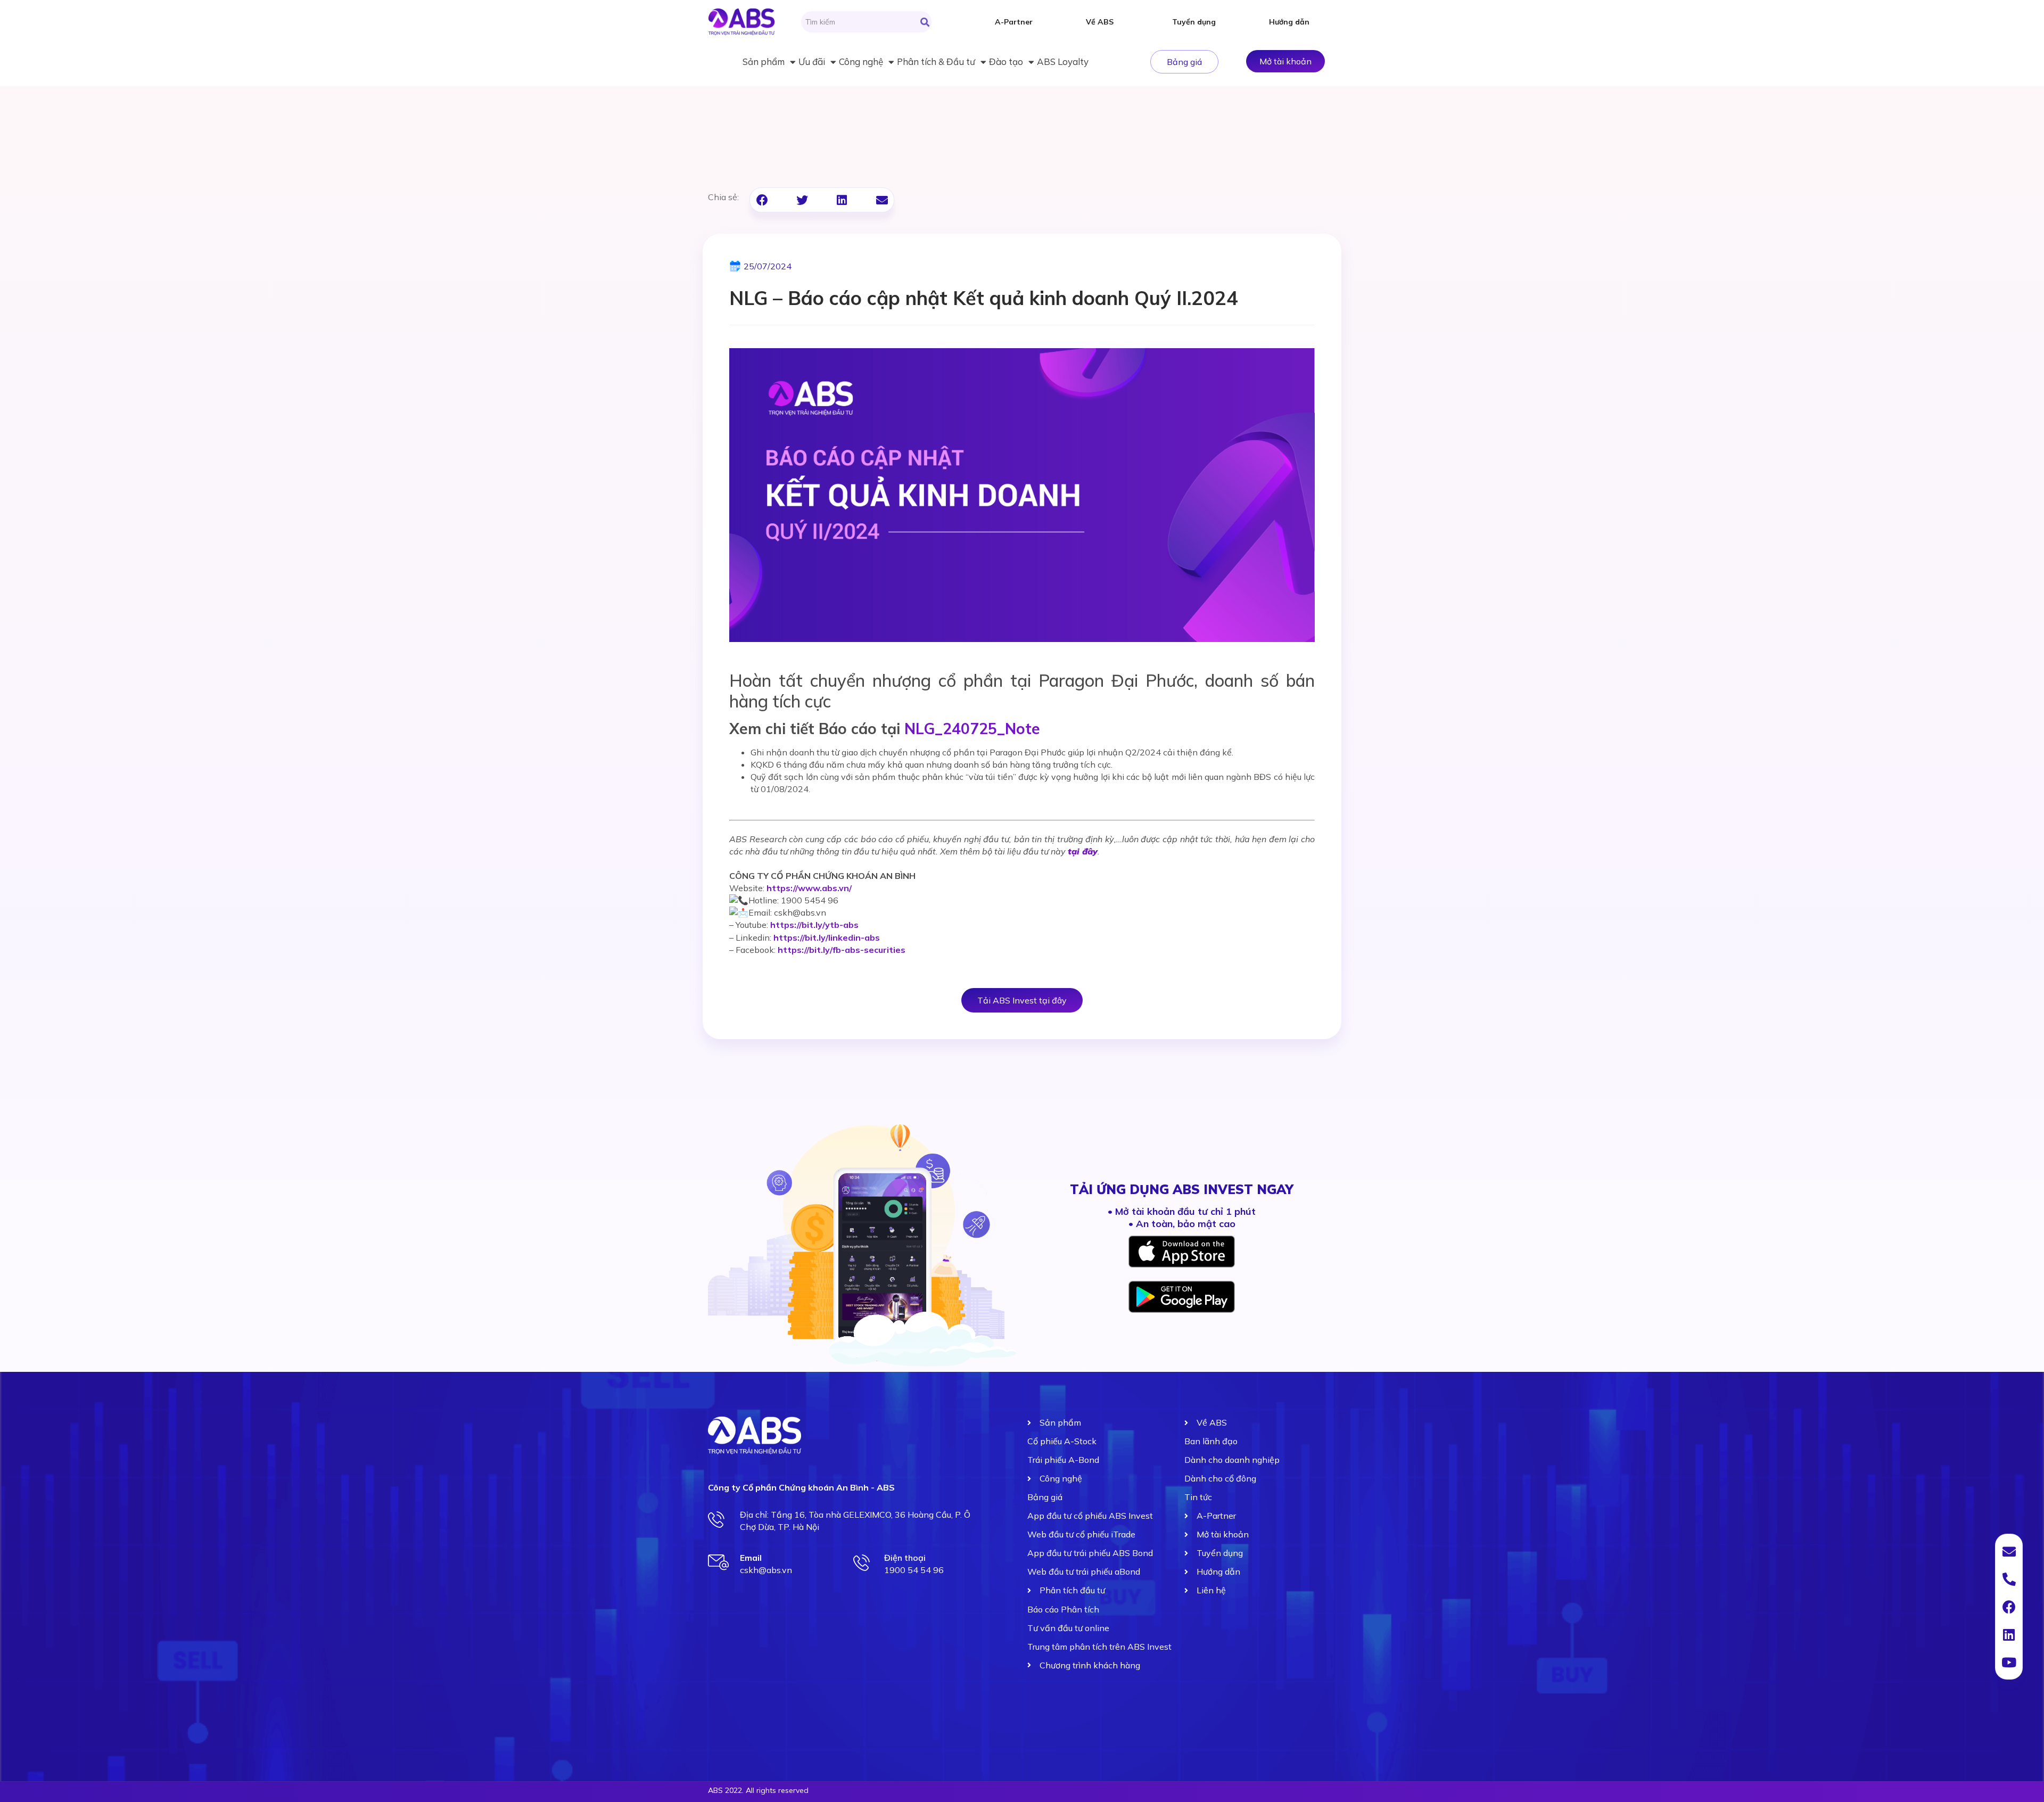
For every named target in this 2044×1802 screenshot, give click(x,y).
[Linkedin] (2009, 1634)
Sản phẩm (764, 61)
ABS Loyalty (1063, 61)
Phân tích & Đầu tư (936, 61)
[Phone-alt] (2009, 1579)
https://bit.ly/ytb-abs (814, 925)
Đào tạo (1006, 61)
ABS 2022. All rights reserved (758, 1790)
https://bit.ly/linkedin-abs (827, 937)
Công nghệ (861, 61)
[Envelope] (2009, 1551)
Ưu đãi (812, 61)
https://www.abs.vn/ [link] (809, 888)
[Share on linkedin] (842, 200)
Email (751, 1558)
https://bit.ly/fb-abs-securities (842, 950)
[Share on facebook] (762, 200)
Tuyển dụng (1194, 22)
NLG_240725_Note (972, 729)
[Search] (925, 22)
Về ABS (1100, 22)
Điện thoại (905, 1558)
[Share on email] (882, 200)
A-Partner (1014, 22)
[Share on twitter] (802, 200)
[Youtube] (2009, 1662)
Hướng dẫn (1289, 22)
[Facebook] (2009, 1607)
